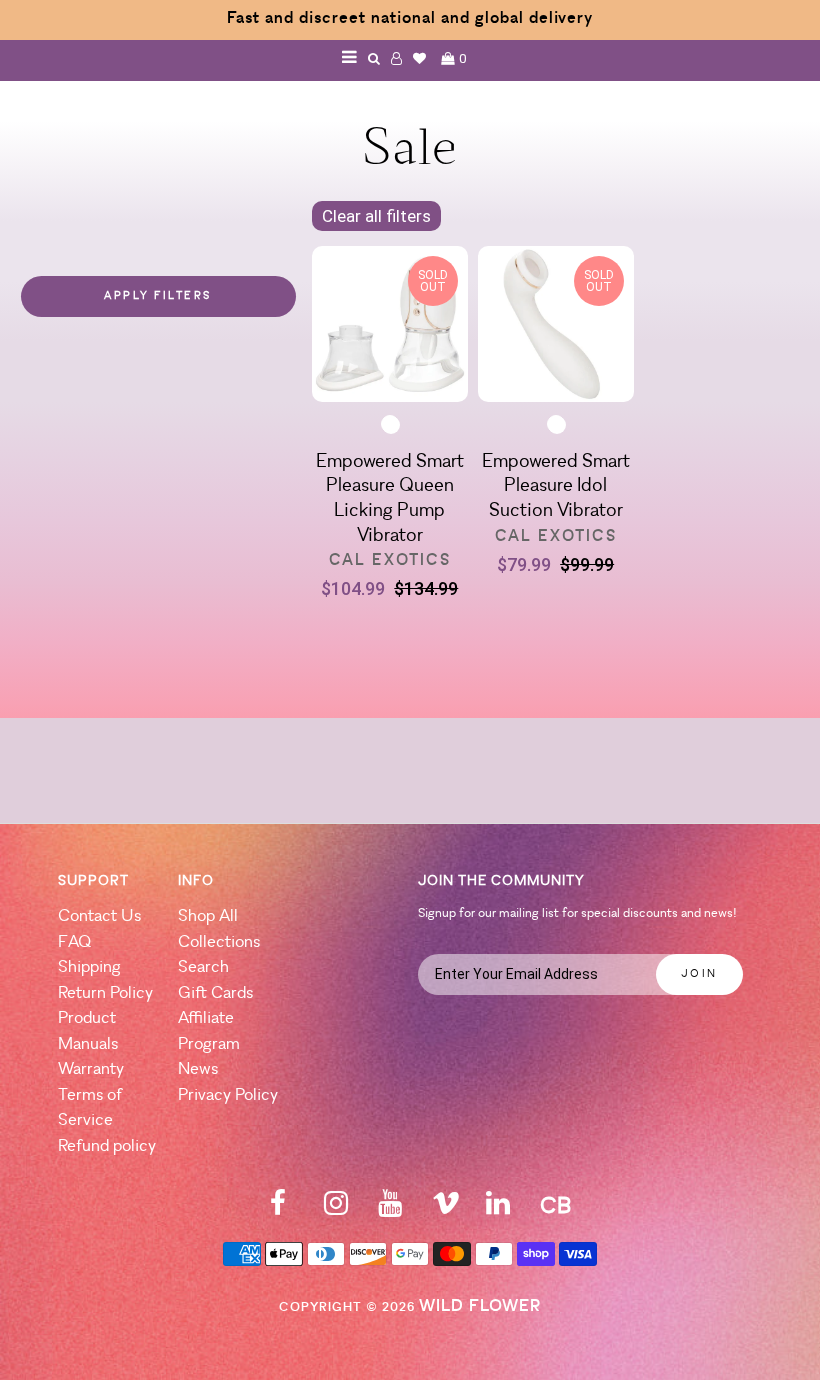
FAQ (74, 942)
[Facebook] (278, 1209)
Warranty (91, 1069)
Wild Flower (480, 1306)
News (198, 1069)
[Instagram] (336, 1209)
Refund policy (107, 1146)
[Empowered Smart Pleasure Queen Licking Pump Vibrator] (390, 327)
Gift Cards (215, 993)
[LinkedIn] (498, 1209)
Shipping (89, 967)
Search (203, 967)
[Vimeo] (446, 1209)
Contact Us (99, 916)
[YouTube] (390, 1209)
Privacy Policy (228, 1095)
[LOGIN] (397, 58)
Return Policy (105, 993)
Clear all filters (376, 216)
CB (555, 1207)
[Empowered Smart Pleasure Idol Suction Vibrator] (556, 327)
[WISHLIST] (420, 58)
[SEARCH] (374, 58)
